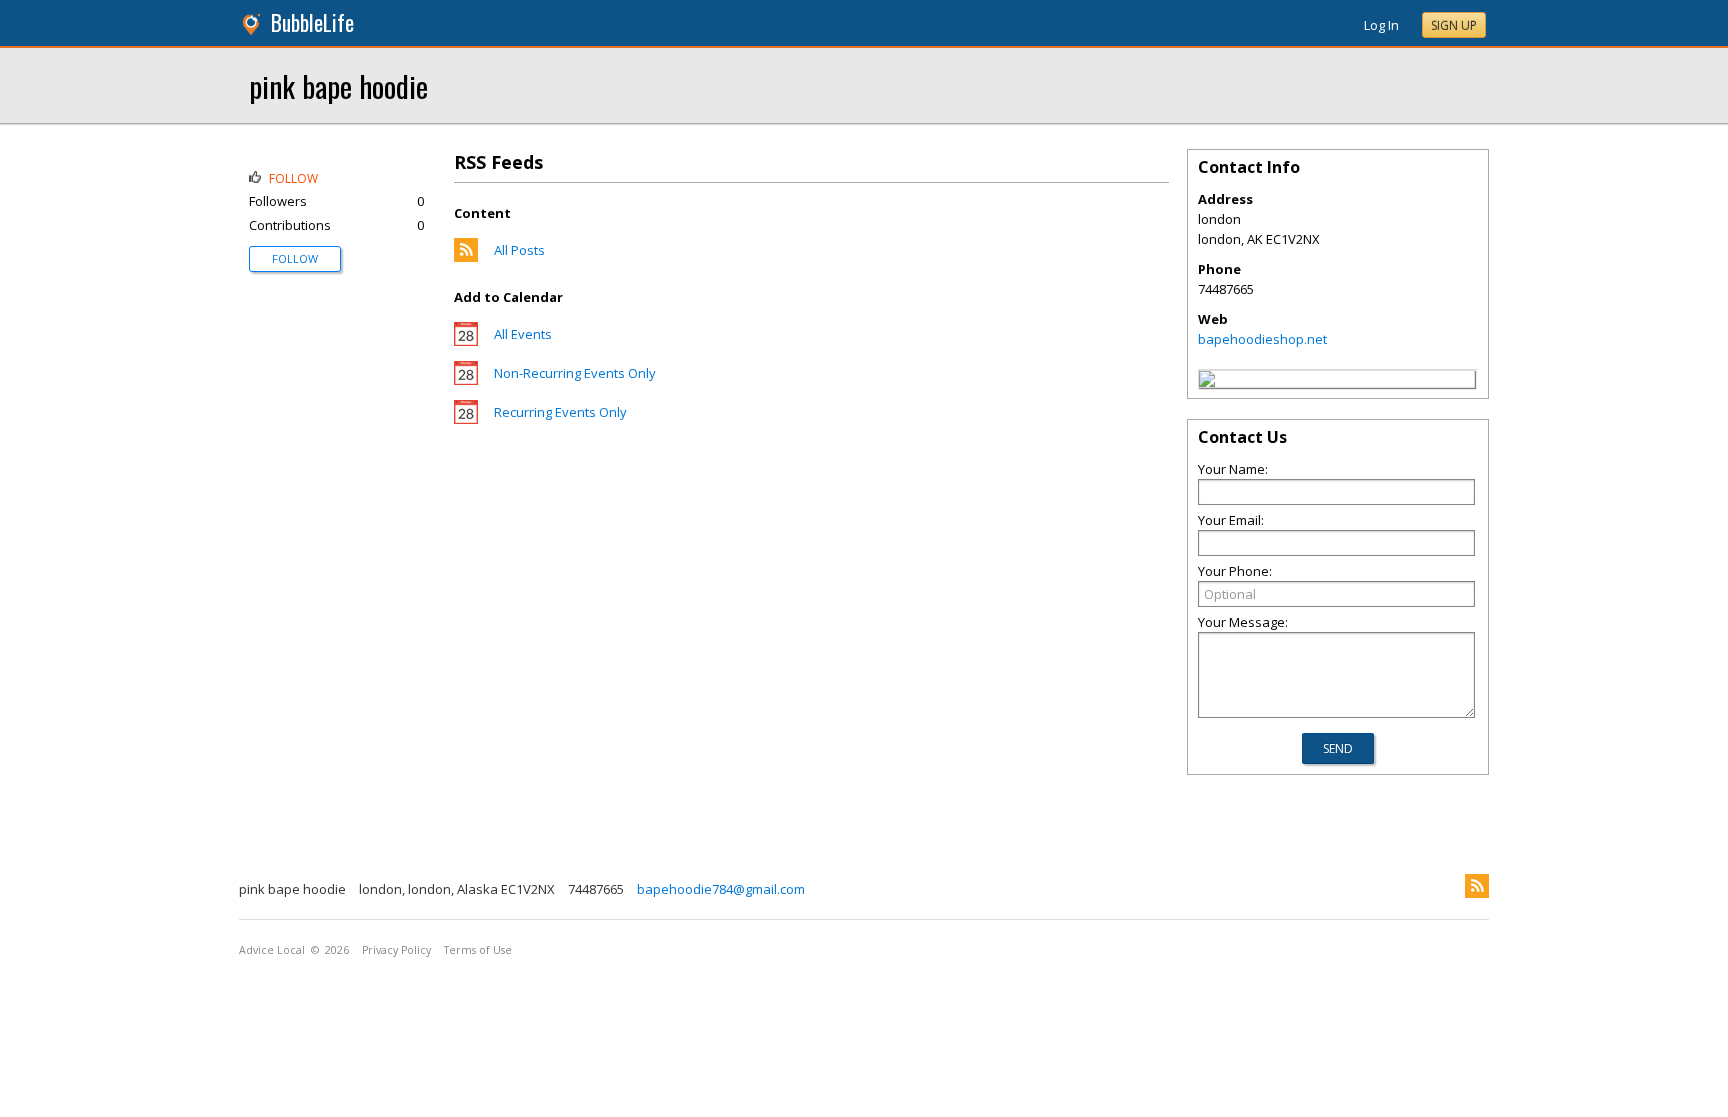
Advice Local (272, 950)
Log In (1381, 25)
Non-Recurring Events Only (575, 373)
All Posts (519, 250)
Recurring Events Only (560, 412)
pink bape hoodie (338, 85)
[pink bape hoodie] (1207, 382)
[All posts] (466, 257)
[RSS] (1477, 886)
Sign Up (1454, 25)
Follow (295, 258)
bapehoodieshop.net (1262, 339)
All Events (523, 334)
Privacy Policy (396, 950)
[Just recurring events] (466, 419)
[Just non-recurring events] (466, 380)
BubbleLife (312, 22)
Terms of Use (478, 950)
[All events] (466, 341)
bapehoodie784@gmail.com (721, 889)
